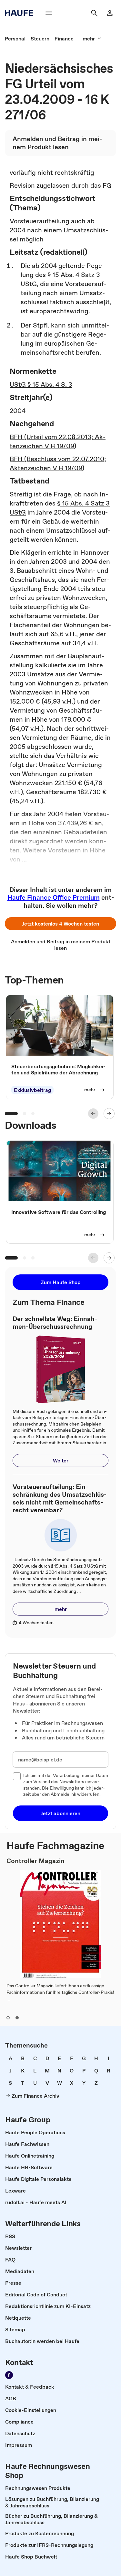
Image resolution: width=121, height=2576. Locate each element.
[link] (15, 39)
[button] (60, 924)
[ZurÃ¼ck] (93, 1114)
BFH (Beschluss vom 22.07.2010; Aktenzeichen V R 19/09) (58, 463)
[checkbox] (17, 1776)
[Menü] (49, 13)
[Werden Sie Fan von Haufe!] (9, 2375)
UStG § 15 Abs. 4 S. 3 (41, 384)
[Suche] (94, 13)
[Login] (110, 13)
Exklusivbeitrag (32, 1090)
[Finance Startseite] (21, 13)
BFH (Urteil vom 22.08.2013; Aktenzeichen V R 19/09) (58, 441)
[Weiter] (109, 1114)
